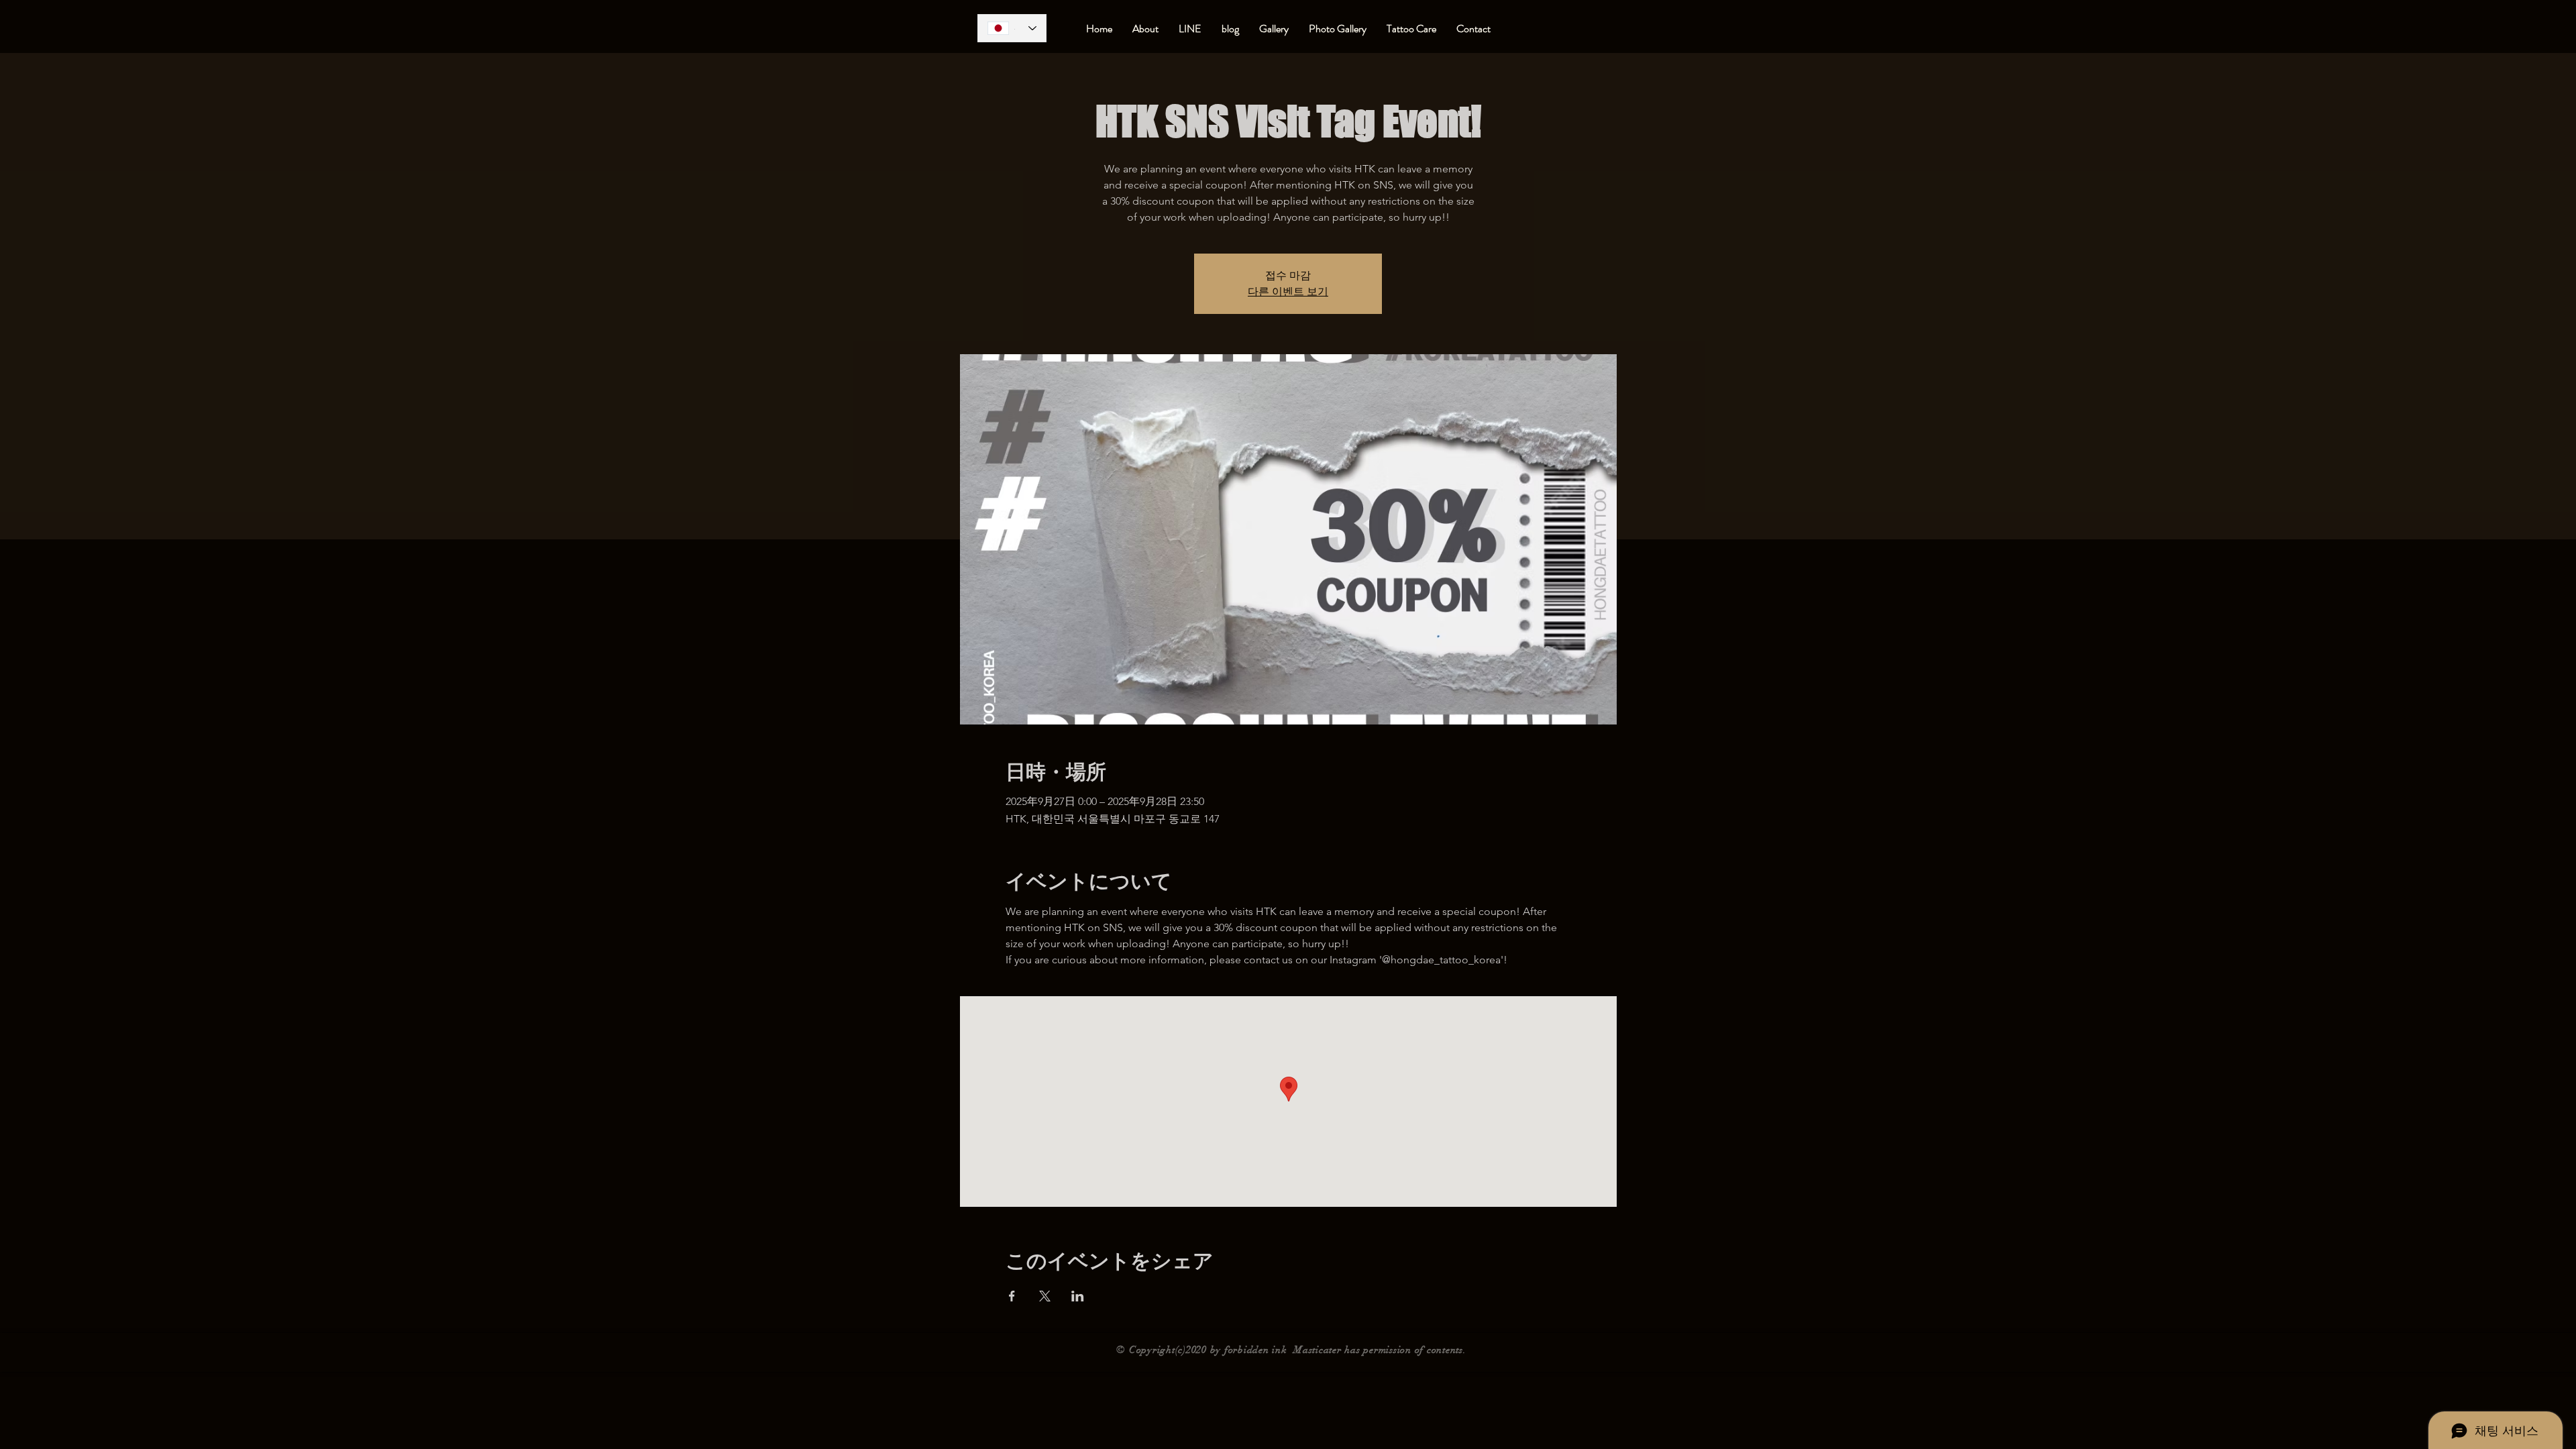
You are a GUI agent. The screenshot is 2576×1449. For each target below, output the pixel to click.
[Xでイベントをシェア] (1045, 1296)
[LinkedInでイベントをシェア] (1078, 1296)
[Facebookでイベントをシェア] (1012, 1296)
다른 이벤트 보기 (1288, 291)
